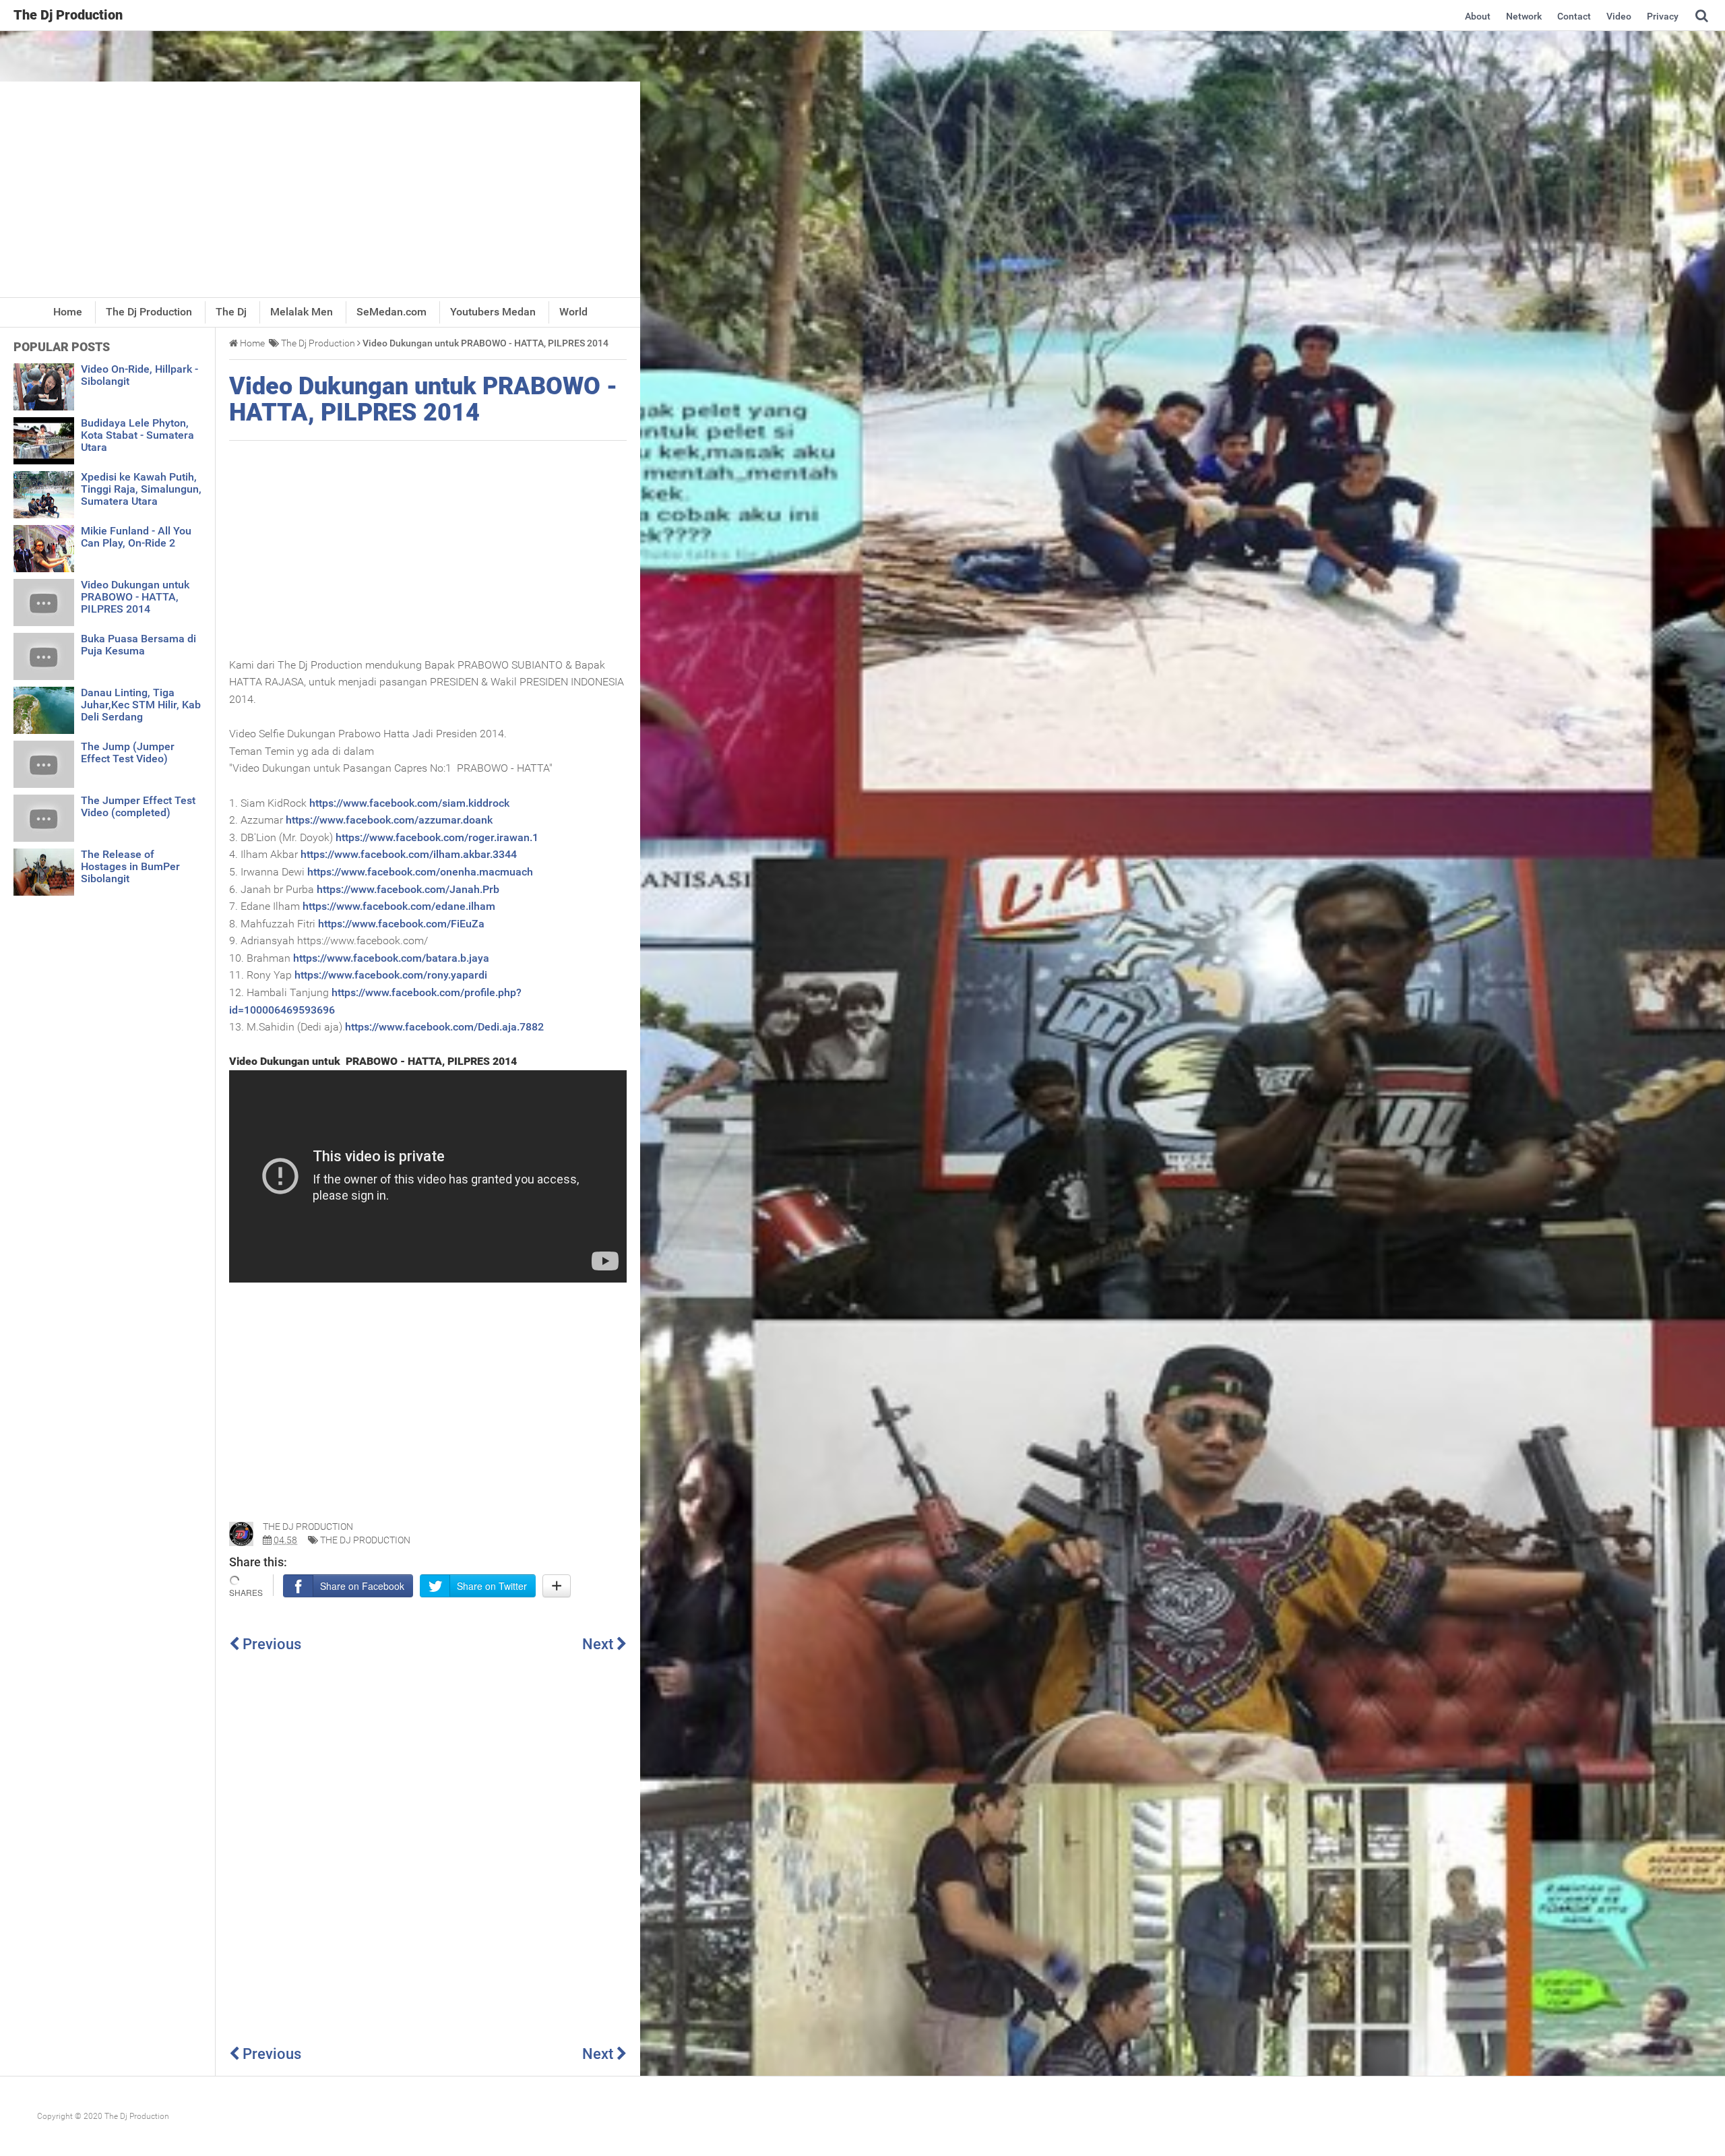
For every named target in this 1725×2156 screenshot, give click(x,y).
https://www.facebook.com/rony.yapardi (391, 975)
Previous (270, 1644)
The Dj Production (365, 1540)
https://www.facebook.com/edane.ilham (399, 906)
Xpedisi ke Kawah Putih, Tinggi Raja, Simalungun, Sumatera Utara (141, 489)
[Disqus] (428, 1848)
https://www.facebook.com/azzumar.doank (389, 820)
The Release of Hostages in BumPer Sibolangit (130, 866)
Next (599, 1644)
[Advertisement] (320, 189)
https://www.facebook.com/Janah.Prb (408, 889)
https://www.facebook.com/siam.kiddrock (409, 803)
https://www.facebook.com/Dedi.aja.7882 (444, 1027)
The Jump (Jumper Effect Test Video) (128, 752)
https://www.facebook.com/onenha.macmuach (420, 872)
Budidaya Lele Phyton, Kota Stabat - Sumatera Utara (137, 435)
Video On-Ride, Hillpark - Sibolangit (139, 375)
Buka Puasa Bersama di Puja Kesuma (138, 645)
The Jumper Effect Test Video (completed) (138, 806)
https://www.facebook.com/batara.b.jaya (391, 958)
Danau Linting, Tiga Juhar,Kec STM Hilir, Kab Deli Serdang (141, 705)
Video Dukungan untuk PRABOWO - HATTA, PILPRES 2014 (423, 400)
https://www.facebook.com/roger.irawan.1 (437, 837)
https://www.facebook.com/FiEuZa (401, 924)
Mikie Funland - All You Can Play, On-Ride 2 (136, 537)
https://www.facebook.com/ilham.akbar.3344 (409, 854)
